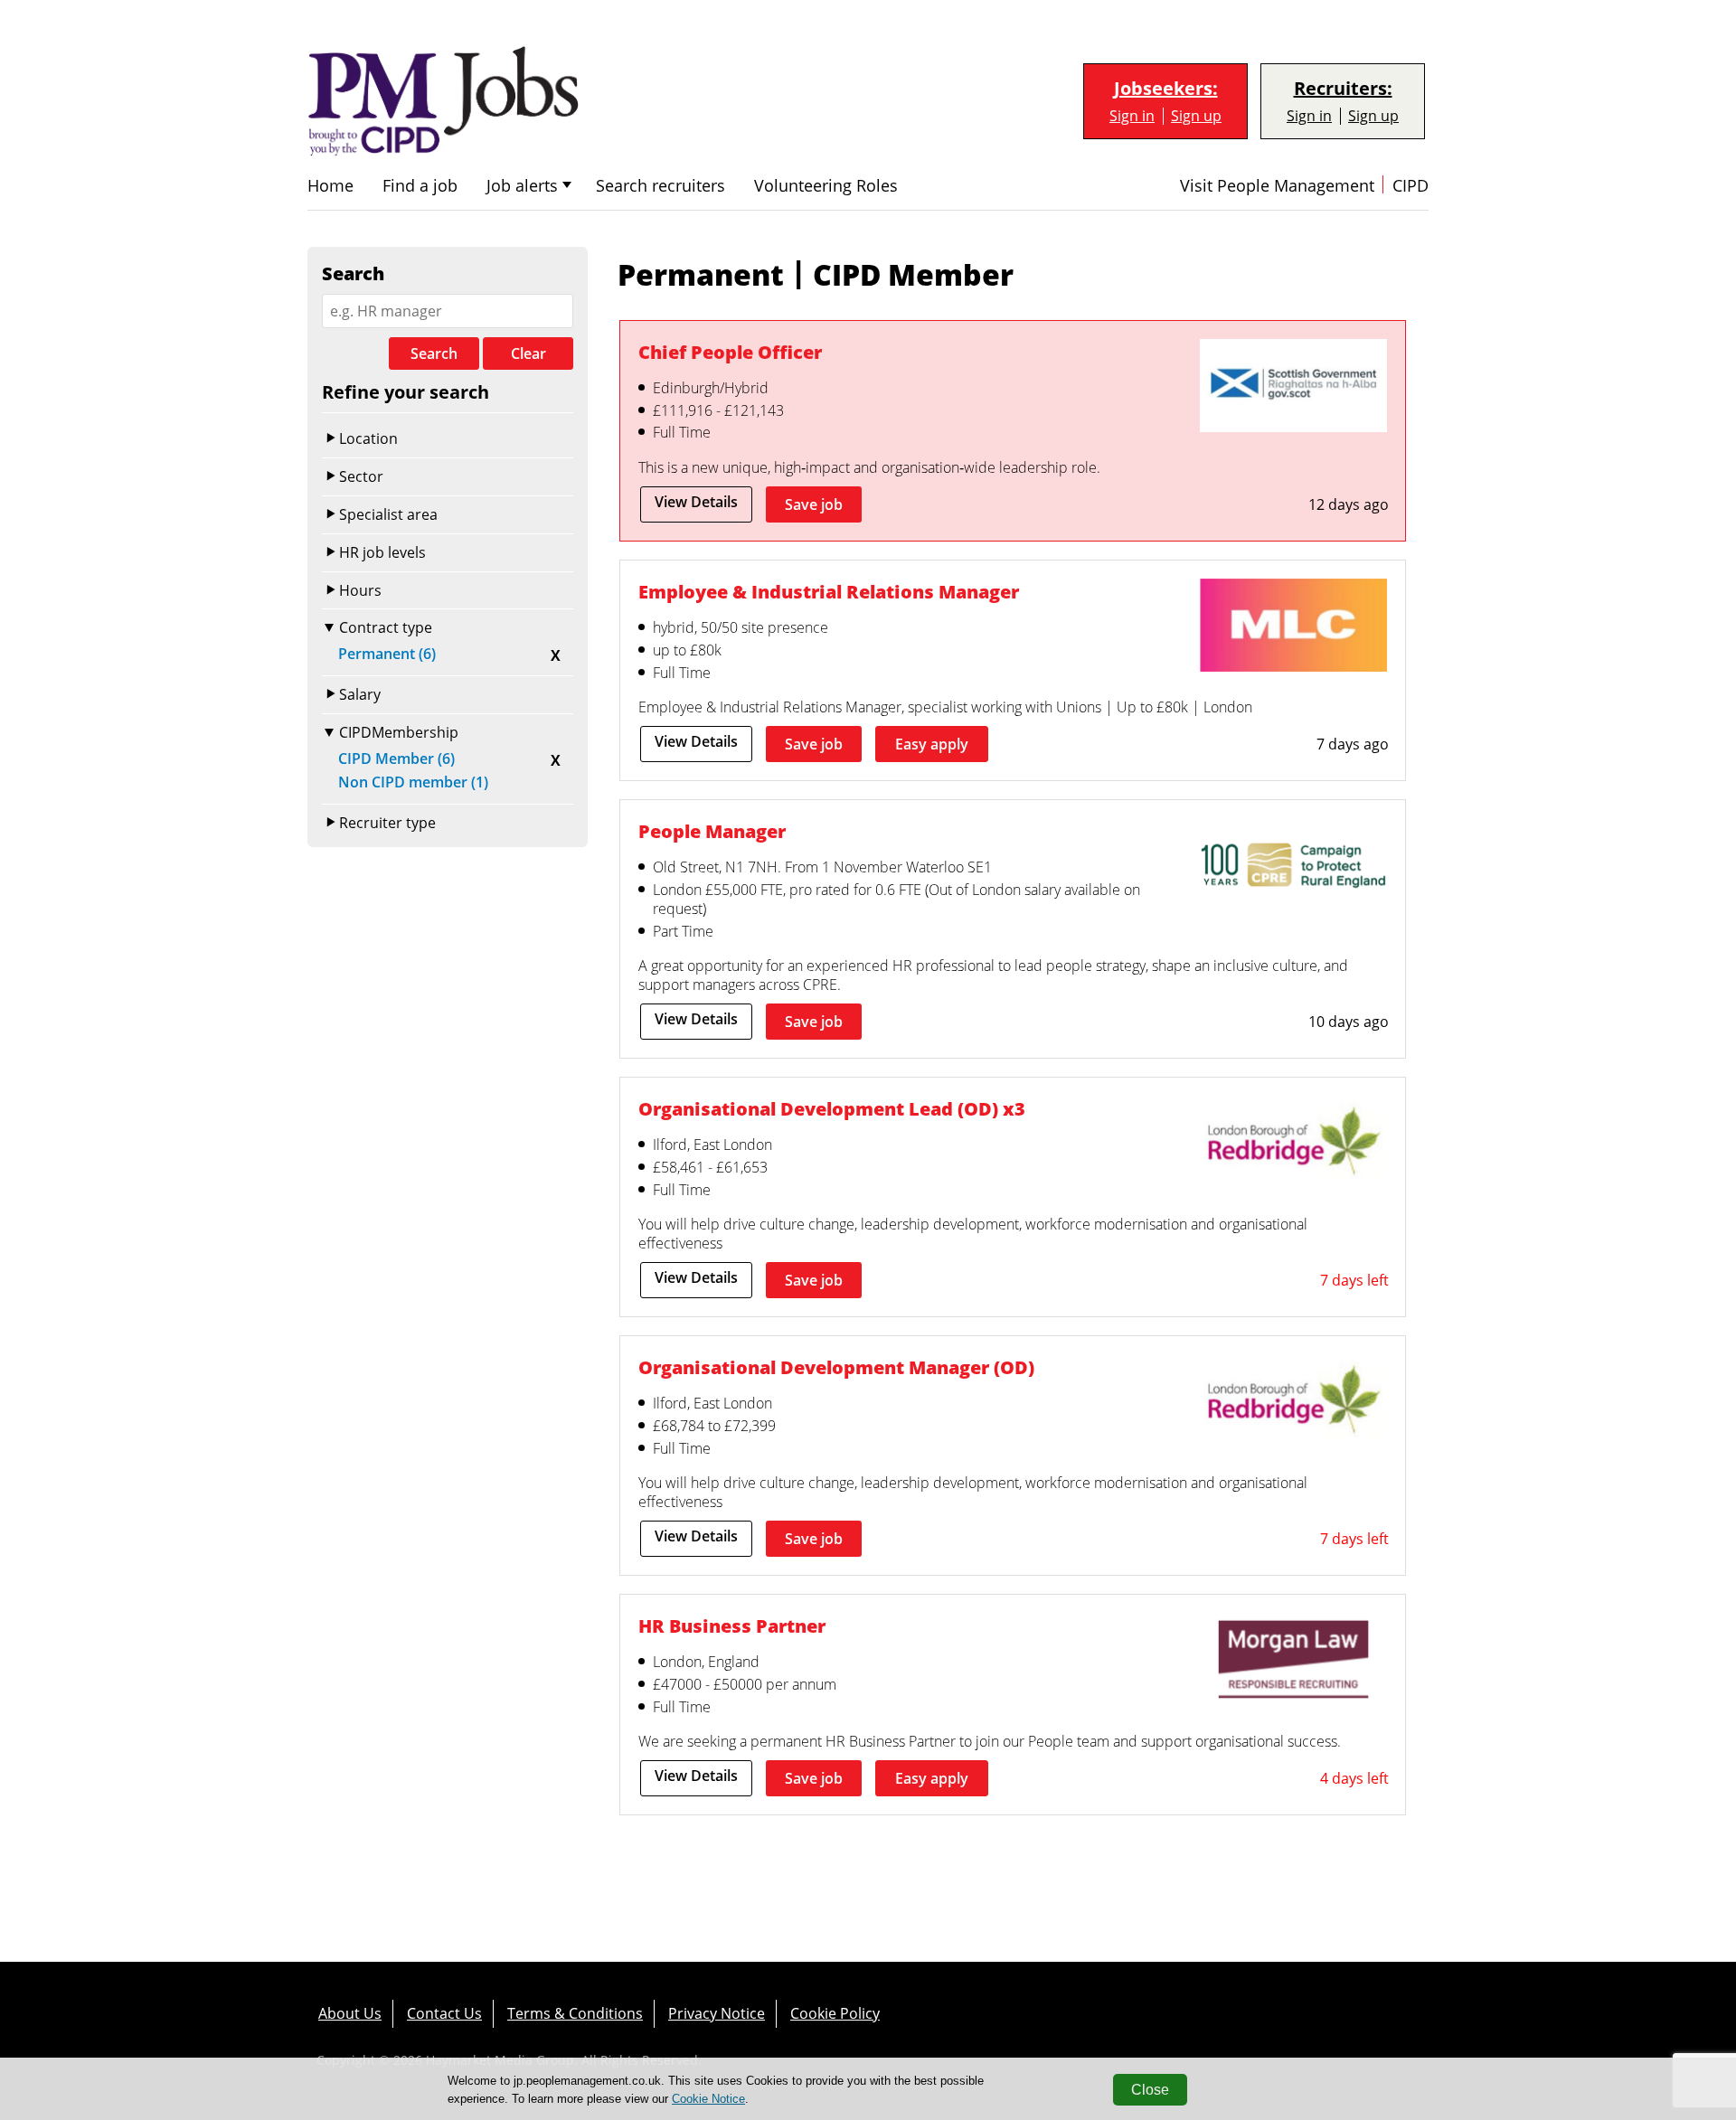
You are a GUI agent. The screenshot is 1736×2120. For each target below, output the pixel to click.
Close (1150, 2090)
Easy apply (932, 744)
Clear (528, 353)
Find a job (420, 186)
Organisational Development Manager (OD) (836, 1367)
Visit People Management (1277, 186)
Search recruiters (660, 186)
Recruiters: (1343, 89)
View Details (696, 502)
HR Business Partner (732, 1626)
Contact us (444, 2013)
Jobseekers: (1166, 89)
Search (434, 353)
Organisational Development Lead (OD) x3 (832, 1109)
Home (330, 186)
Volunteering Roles (826, 186)
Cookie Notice (708, 2099)
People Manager (712, 831)
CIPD (1410, 186)
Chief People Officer (730, 352)
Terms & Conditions (575, 2013)
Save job (814, 504)
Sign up (1196, 116)
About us (350, 2013)
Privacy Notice (717, 2013)
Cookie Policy (835, 2013)
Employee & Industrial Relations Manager (829, 592)
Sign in (1132, 116)
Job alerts (522, 186)
